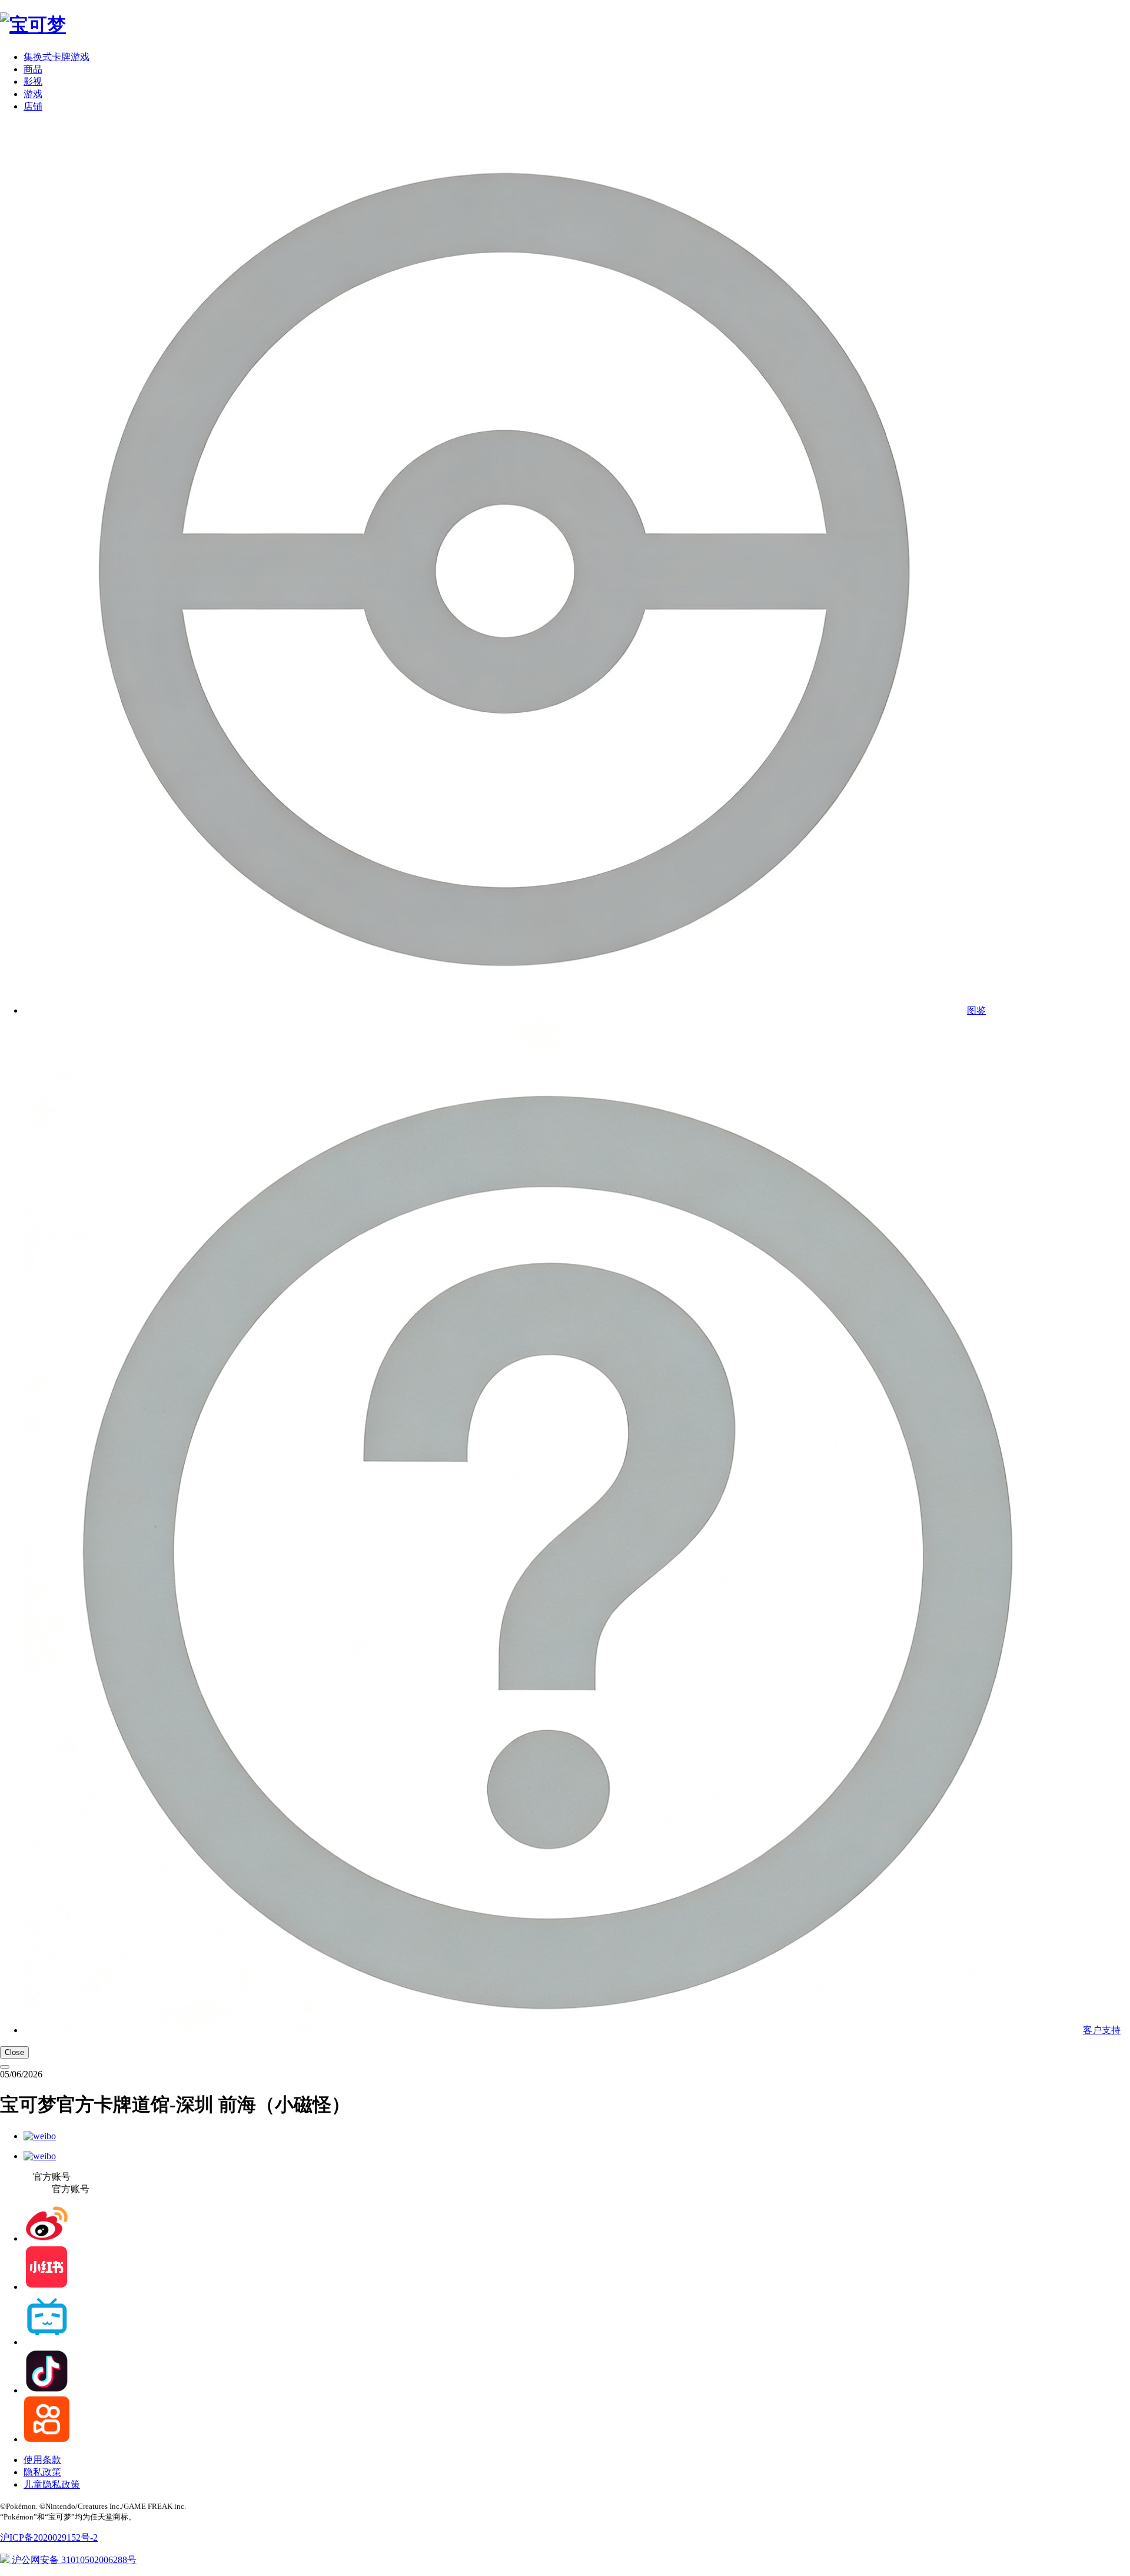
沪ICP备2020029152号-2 (49, 2537)
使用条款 (42, 2460)
